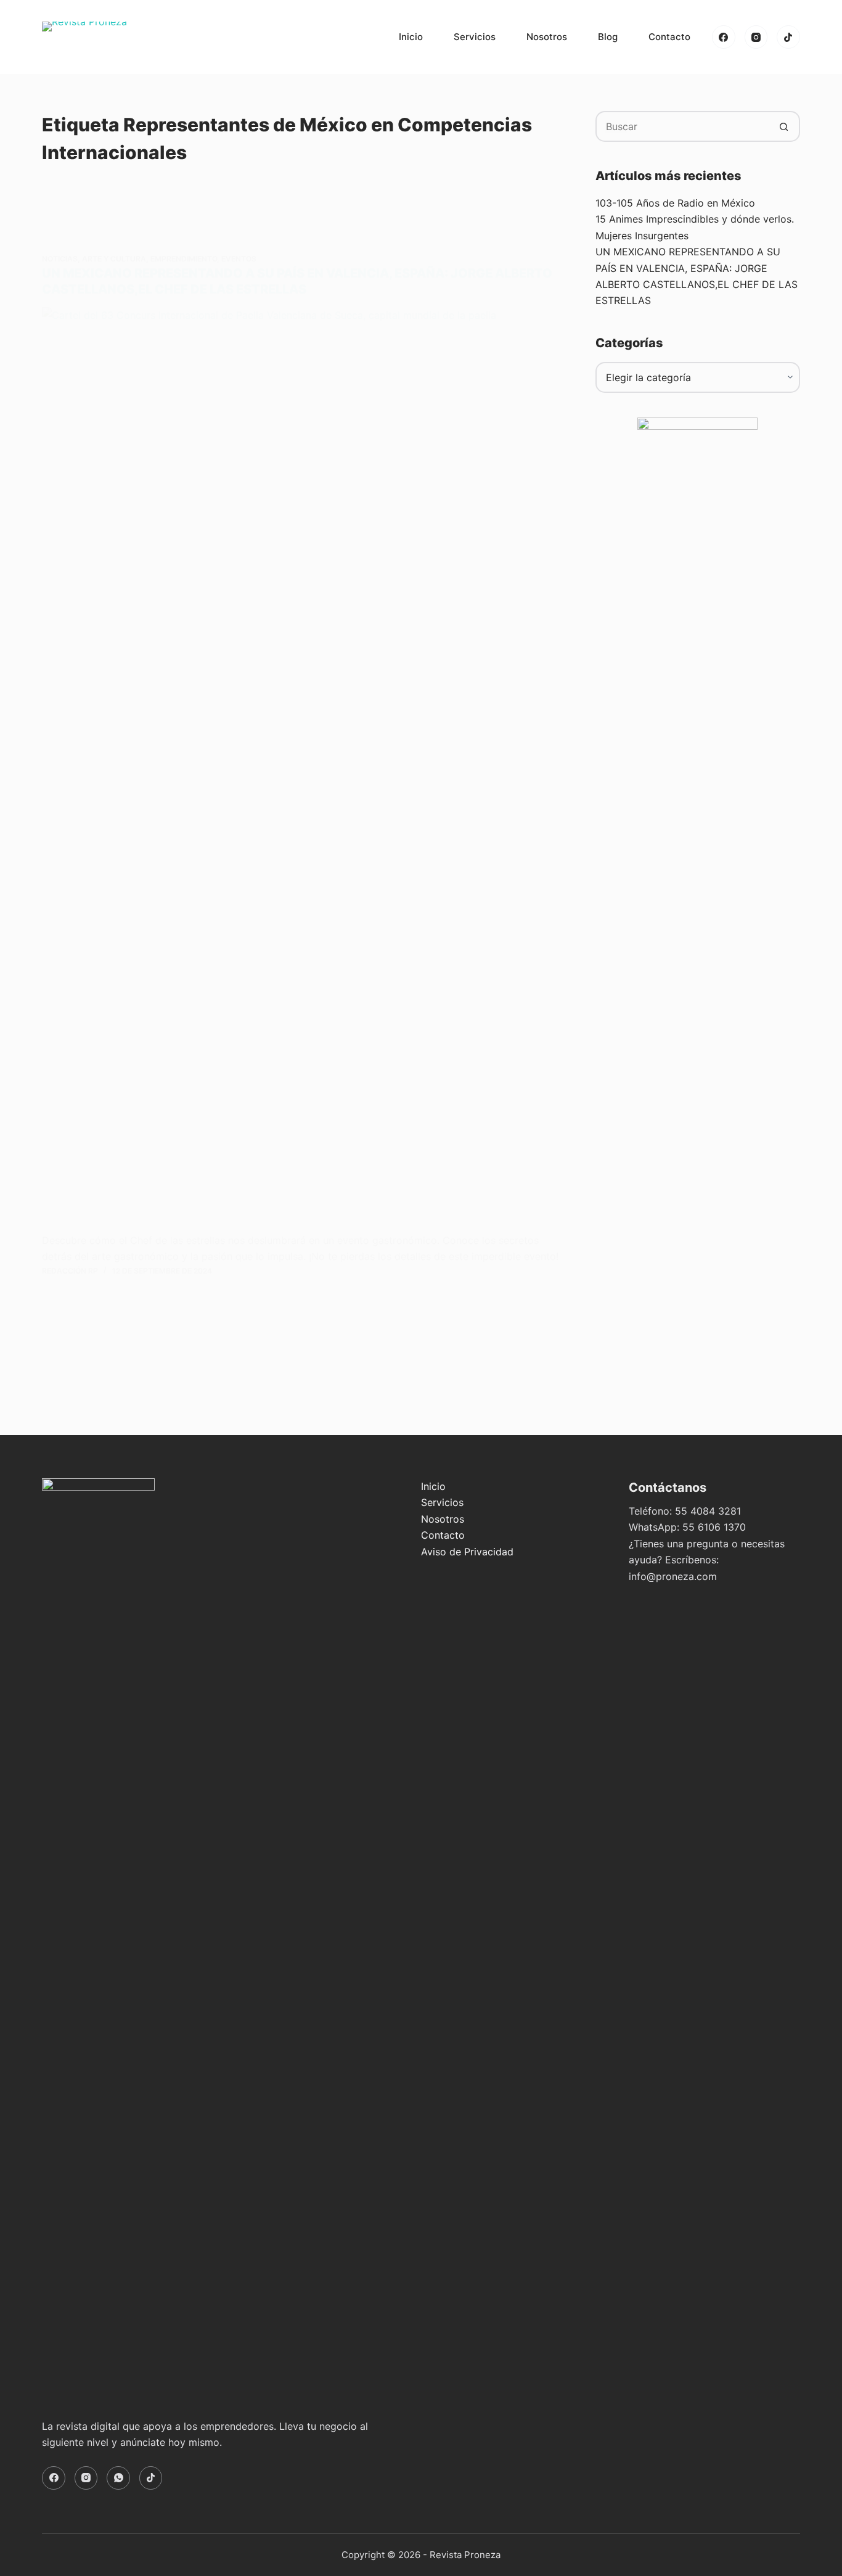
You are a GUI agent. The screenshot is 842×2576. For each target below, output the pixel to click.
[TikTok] (788, 37)
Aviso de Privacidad (467, 1552)
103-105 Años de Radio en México (675, 203)
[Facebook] (724, 37)
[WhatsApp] (118, 2478)
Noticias (60, 259)
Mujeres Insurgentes (642, 236)
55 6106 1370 (714, 1527)
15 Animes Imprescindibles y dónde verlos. (695, 219)
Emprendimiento (184, 259)
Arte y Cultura (114, 259)
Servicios (475, 37)
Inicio (411, 37)
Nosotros (547, 37)
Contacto (669, 37)
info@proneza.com (673, 1576)
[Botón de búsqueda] (785, 126)
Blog (608, 37)
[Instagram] (756, 37)
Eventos (239, 259)
